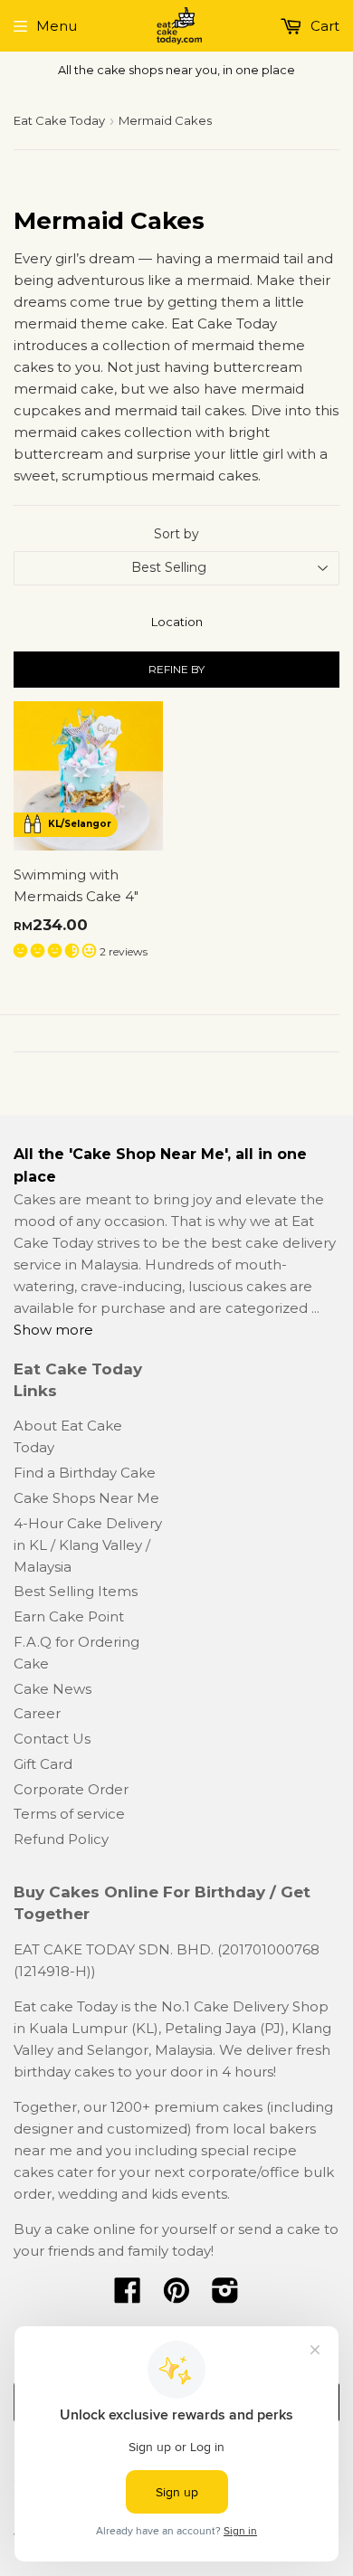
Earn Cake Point (69, 1616)
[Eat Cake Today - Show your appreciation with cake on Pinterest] (176, 2296)
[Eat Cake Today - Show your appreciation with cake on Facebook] (128, 2296)
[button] (57, 951)
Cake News (52, 1689)
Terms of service (69, 1814)
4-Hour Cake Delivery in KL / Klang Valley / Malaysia (88, 1545)
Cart (323, 26)
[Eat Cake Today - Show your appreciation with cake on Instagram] (225, 2296)
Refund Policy (61, 1839)
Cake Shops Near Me (86, 1498)
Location (177, 622)
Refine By (176, 669)
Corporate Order (71, 1789)
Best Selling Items (76, 1591)
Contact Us (52, 1739)
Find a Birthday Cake (85, 1473)
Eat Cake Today (59, 120)
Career (37, 1713)
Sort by (176, 534)
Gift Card (43, 1764)
